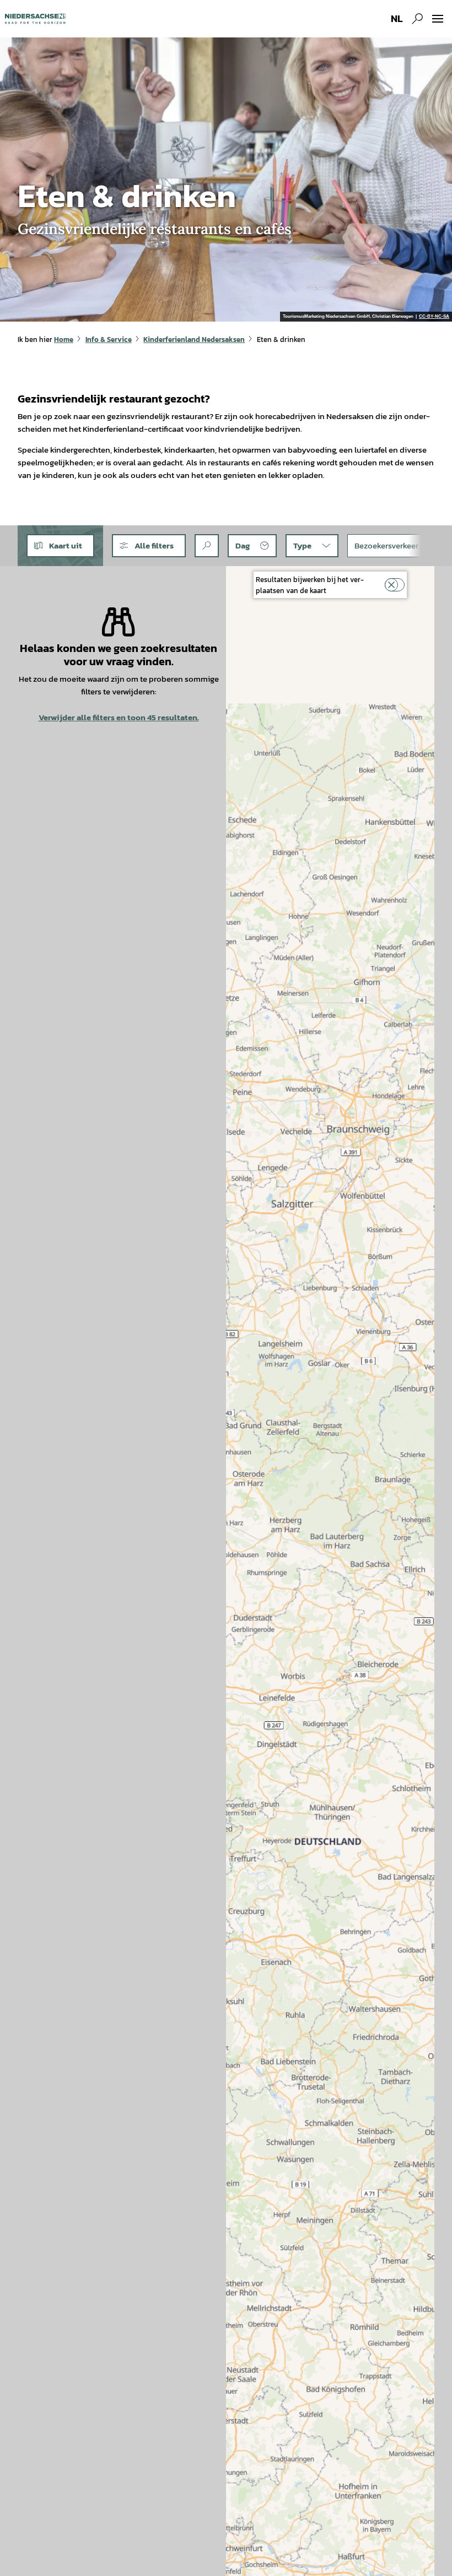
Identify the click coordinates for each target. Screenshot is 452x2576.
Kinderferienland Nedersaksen (194, 339)
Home (64, 339)
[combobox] (206, 546)
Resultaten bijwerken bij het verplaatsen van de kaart (310, 585)
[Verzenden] (206, 546)
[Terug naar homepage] (35, 19)
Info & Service (109, 339)
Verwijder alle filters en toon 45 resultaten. (119, 717)
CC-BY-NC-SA (434, 317)
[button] (149, 546)
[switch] (395, 585)
